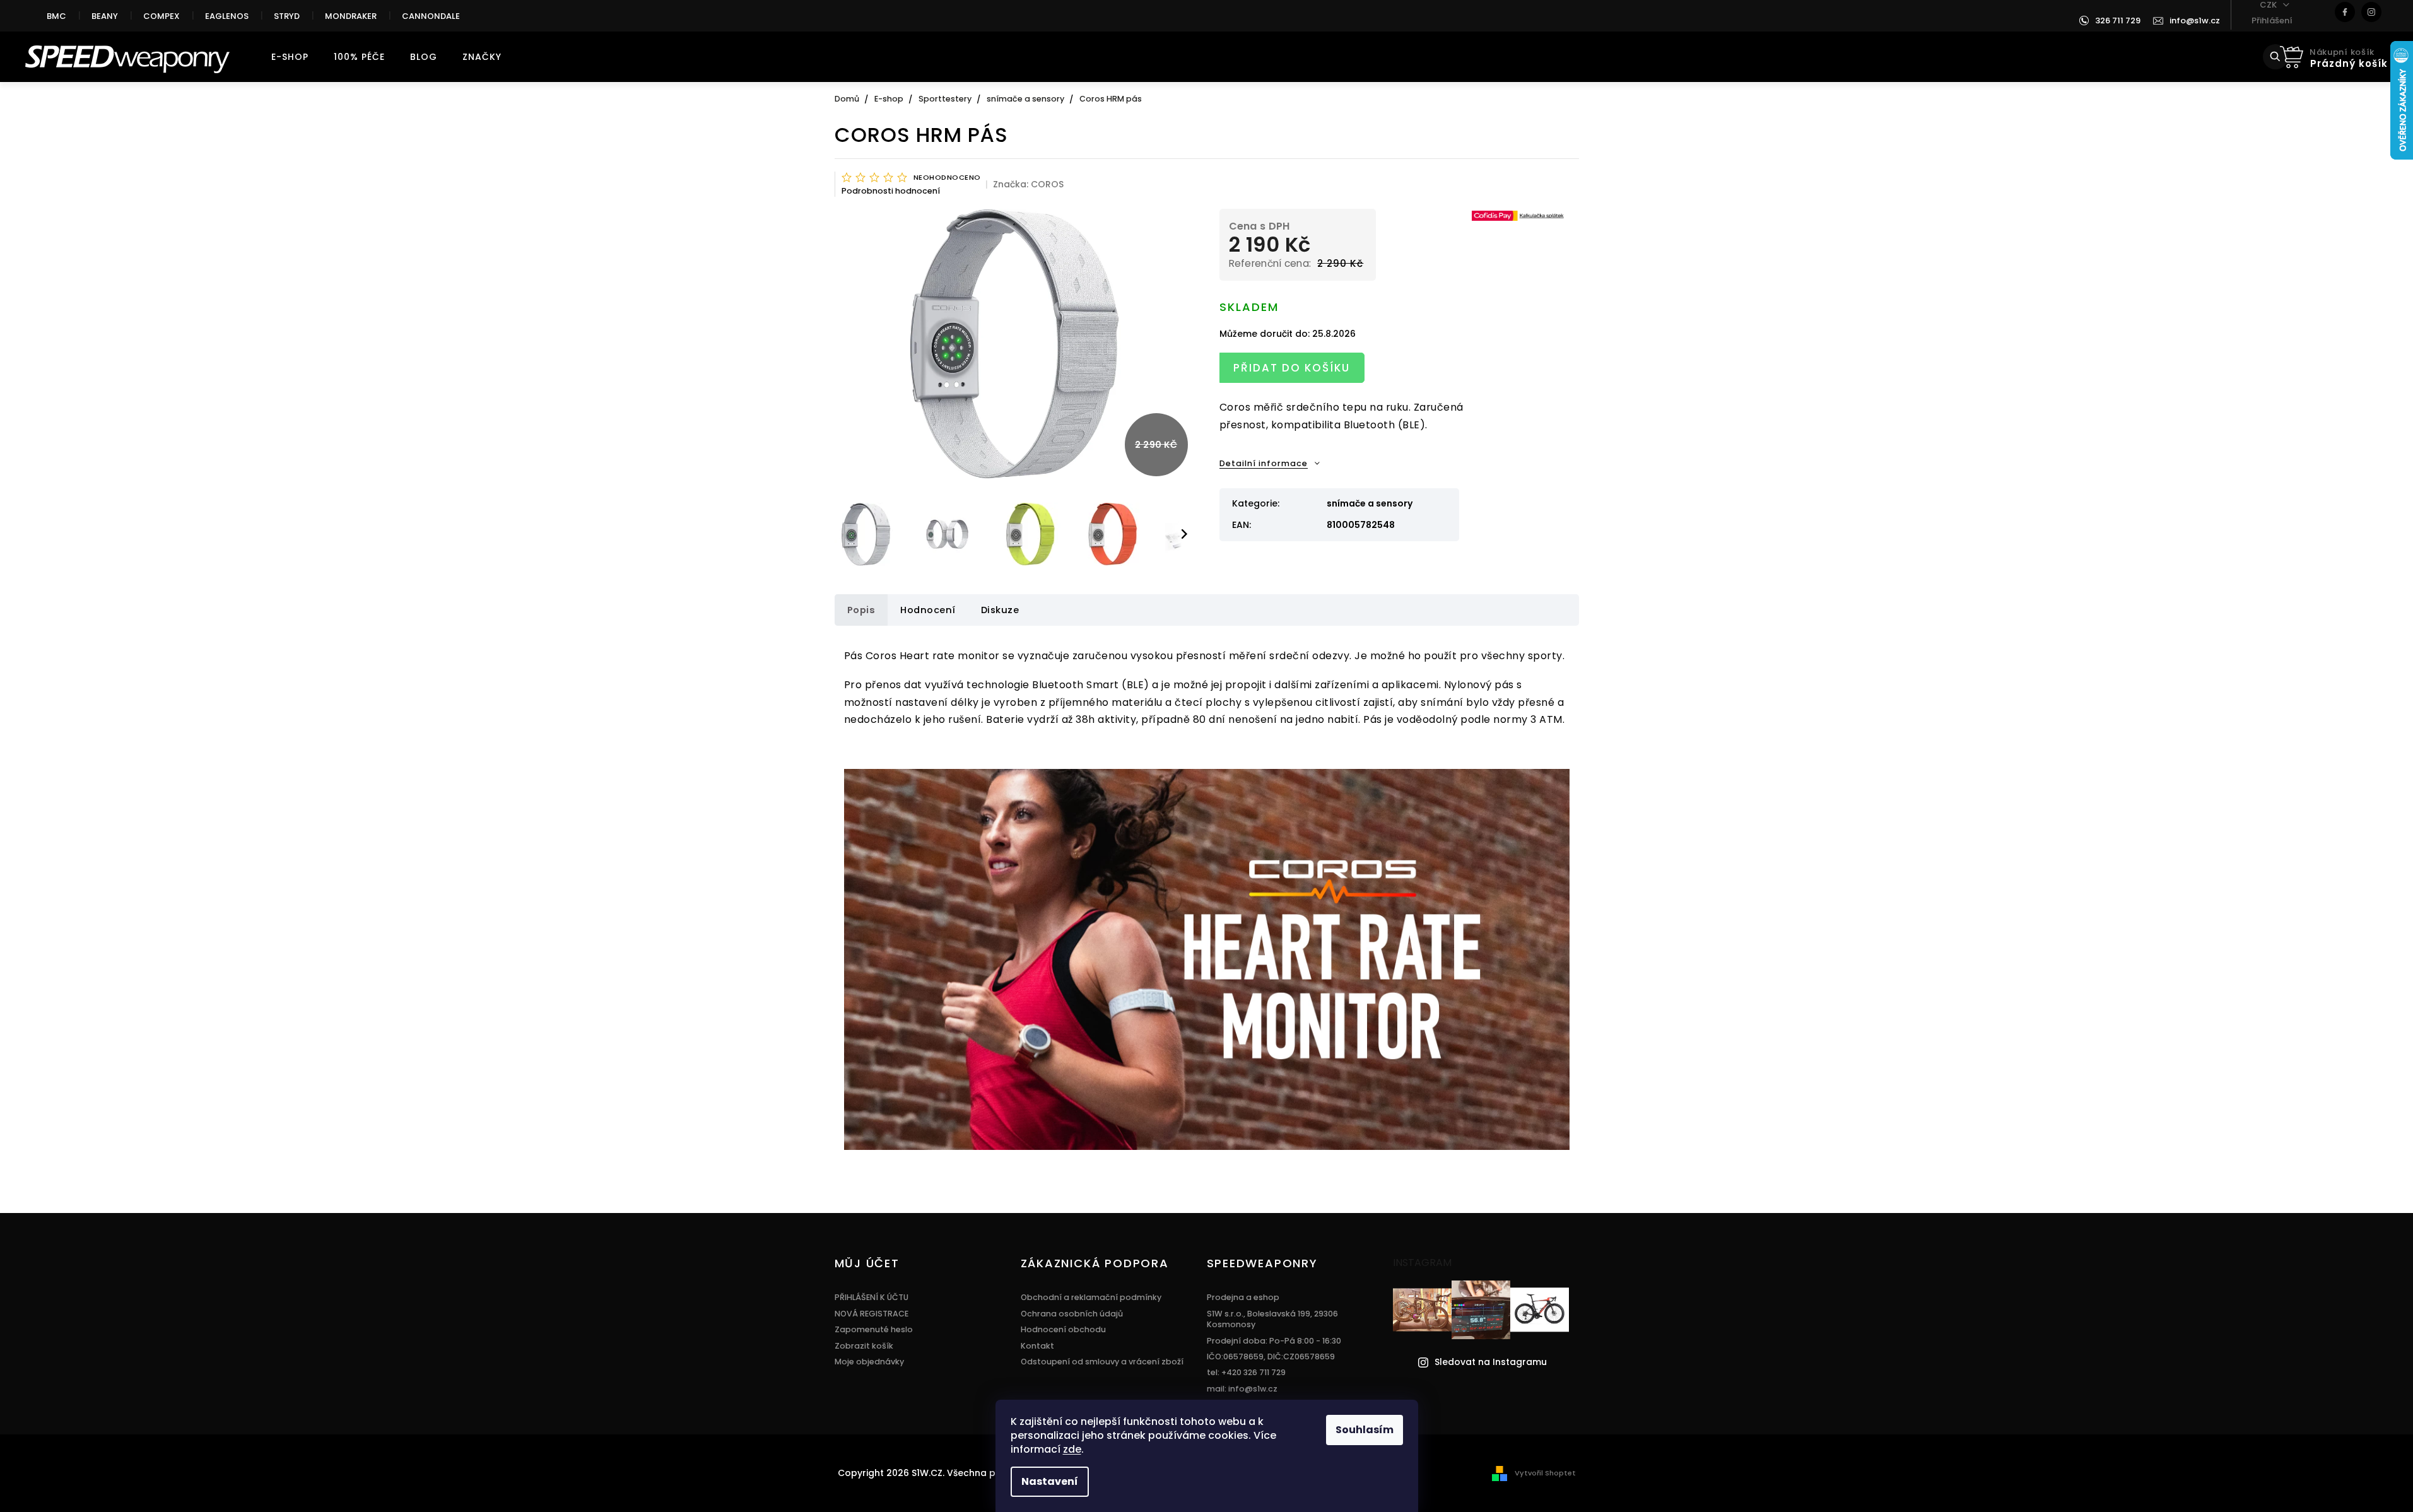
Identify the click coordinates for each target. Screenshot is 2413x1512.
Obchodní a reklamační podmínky (1091, 1297)
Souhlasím (1365, 1430)
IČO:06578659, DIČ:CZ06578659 (1271, 1357)
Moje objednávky (869, 1362)
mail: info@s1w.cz (1242, 1389)
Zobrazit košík (864, 1346)
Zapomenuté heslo (874, 1329)
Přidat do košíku (1292, 368)
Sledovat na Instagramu (1491, 1362)
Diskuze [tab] (1000, 610)
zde (1072, 1449)
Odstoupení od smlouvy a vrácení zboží (1102, 1362)
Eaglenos (227, 16)
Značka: (1028, 184)
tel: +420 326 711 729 (1246, 1372)
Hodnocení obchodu (1063, 1329)
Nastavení (1050, 1481)
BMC (56, 16)
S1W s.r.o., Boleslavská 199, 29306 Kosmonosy (1272, 1319)
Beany (105, 16)
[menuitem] (290, 57)
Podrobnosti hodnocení (891, 191)
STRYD (287, 16)
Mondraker (351, 16)
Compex (161, 16)
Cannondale (431, 16)
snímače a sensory (1370, 503)
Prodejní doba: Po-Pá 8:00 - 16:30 (1274, 1341)
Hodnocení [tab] (928, 610)
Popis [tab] (861, 610)
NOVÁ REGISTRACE (872, 1314)
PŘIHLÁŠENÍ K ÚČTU (872, 1297)
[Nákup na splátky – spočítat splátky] (1519, 215)
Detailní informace (1264, 463)
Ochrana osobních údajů (1072, 1314)
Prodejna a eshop (1243, 1297)
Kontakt (1037, 1346)
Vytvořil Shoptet (1545, 1473)
